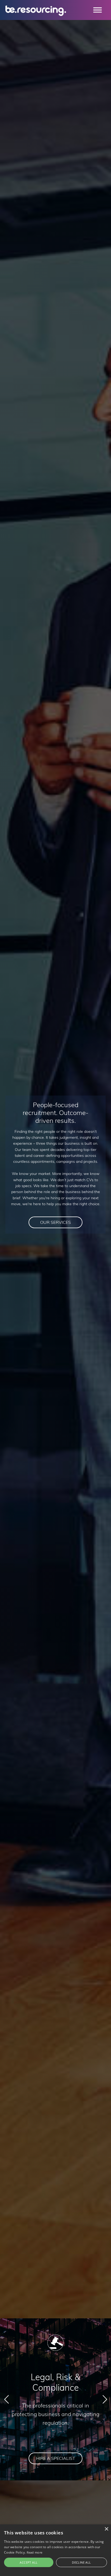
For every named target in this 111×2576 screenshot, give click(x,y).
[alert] (55, 2550)
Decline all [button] (81, 2562)
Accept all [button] (29, 2562)
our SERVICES (55, 1222)
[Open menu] (98, 10)
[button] (47, 2475)
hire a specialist (56, 2458)
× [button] (106, 2529)
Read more (35, 2552)
